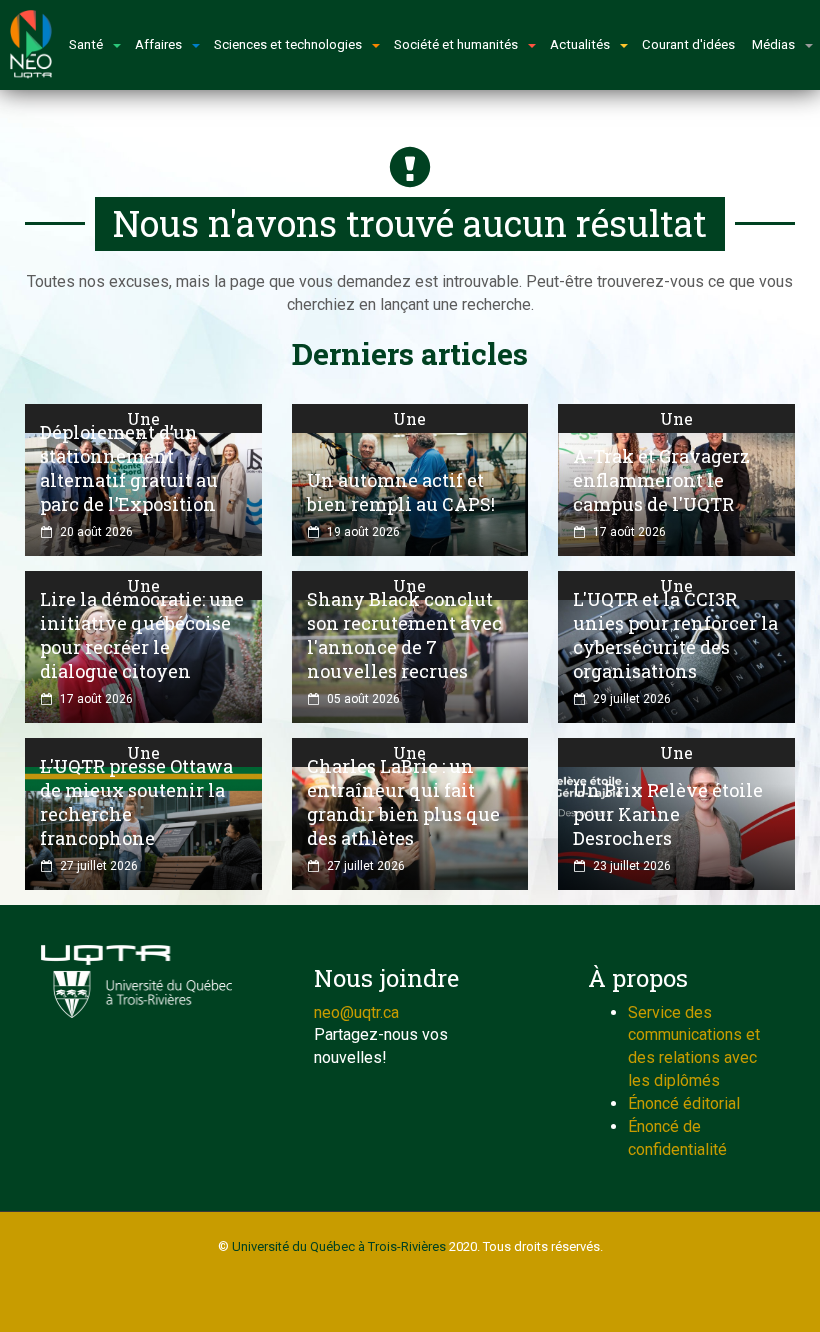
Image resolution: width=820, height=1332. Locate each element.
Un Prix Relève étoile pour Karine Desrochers (668, 814)
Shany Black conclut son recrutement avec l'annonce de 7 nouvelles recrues (404, 635)
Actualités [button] (580, 44)
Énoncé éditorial (684, 1103)
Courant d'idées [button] (688, 44)
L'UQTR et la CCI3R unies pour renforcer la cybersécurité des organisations (675, 635)
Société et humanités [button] (456, 44)
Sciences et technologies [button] (288, 44)
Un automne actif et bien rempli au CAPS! (401, 492)
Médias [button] (773, 44)
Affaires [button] (158, 44)
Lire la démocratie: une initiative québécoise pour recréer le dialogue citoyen (142, 635)
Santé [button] (86, 44)
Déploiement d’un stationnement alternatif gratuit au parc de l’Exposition (129, 468)
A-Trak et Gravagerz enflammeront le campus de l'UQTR (661, 480)
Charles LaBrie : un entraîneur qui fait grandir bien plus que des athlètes (403, 802)
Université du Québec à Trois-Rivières (339, 1246)
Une (143, 418)
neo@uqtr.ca (356, 1012)
